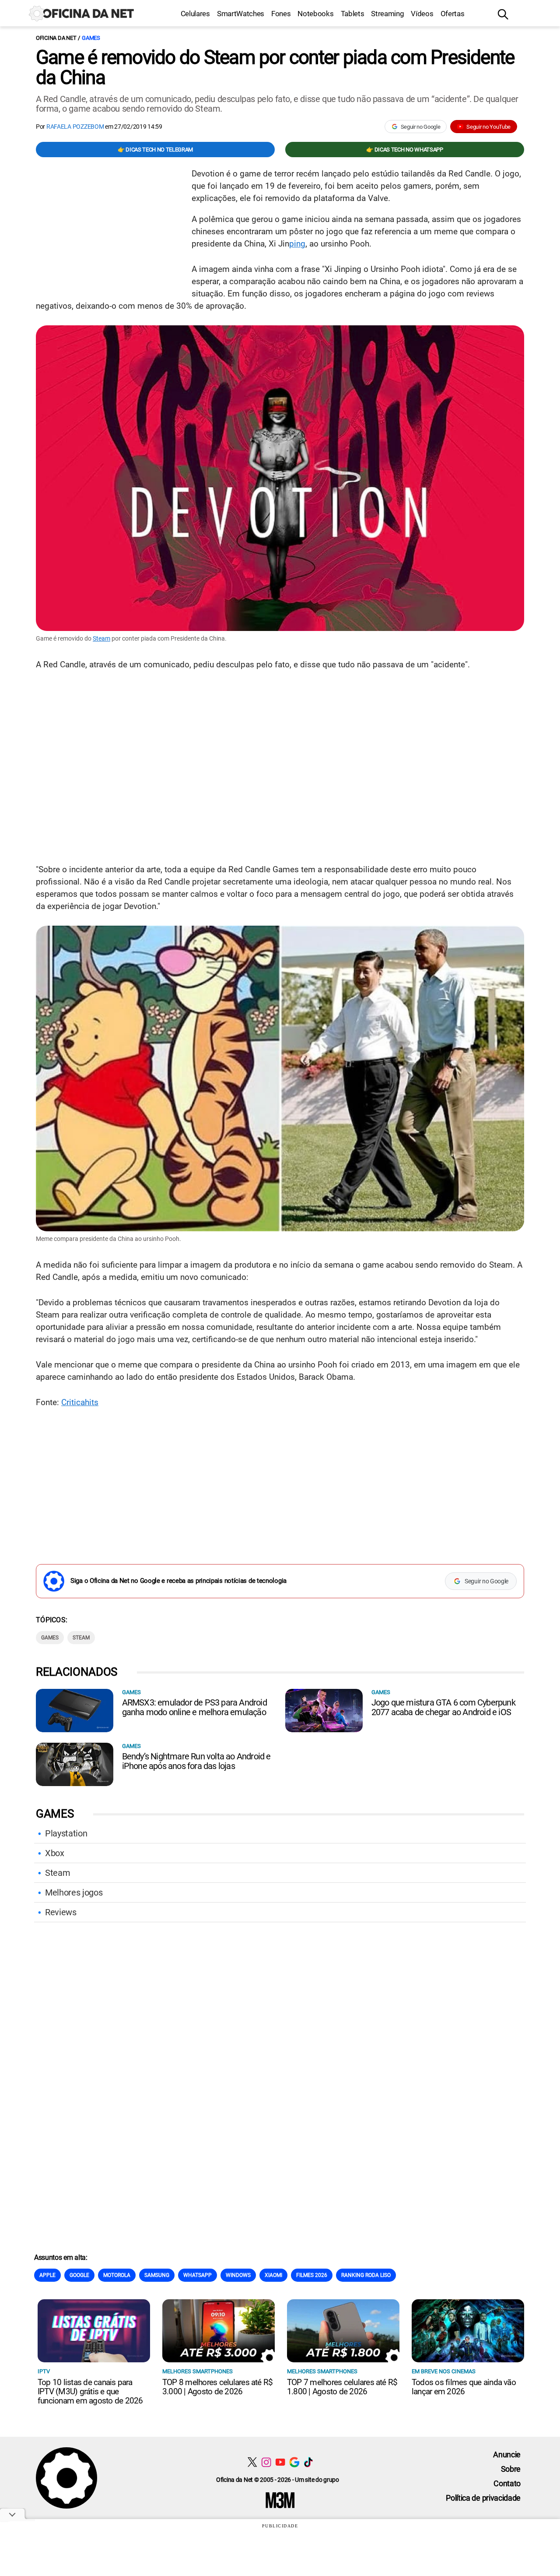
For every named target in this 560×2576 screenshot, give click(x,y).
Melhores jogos (74, 1892)
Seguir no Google (421, 127)
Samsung (157, 2275)
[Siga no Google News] (294, 2462)
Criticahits (80, 1402)
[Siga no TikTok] (308, 2462)
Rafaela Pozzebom (75, 127)
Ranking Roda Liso (366, 2275)
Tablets (353, 14)
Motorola (117, 2275)
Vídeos (422, 14)
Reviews (61, 1912)
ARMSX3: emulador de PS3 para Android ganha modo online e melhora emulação (194, 1707)
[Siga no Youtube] (280, 2462)
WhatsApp (198, 2275)
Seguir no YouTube (488, 127)
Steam (101, 638)
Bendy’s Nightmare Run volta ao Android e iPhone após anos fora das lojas (196, 1761)
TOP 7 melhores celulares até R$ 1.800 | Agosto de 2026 (342, 2387)
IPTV (44, 2371)
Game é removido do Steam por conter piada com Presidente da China (275, 67)
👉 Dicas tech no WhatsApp (404, 150)
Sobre (511, 2469)
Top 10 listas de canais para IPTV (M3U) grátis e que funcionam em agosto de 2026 (90, 2391)
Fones (281, 14)
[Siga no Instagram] (266, 2462)
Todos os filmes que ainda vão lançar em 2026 (464, 2387)
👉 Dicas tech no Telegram (155, 150)
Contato (507, 2483)
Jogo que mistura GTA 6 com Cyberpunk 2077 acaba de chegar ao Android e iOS (443, 1707)
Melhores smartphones (198, 2371)
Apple (47, 2275)
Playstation (66, 1833)
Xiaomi (273, 2275)
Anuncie (507, 2454)
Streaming (387, 14)
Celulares (195, 14)
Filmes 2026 (312, 2275)
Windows (238, 2275)
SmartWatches (241, 14)
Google (79, 2275)
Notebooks (315, 14)
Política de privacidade (483, 2498)
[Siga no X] (252, 2462)
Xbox (55, 1853)
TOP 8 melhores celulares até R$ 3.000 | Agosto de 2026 (217, 2387)
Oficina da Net (56, 38)
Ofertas (453, 14)
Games (91, 38)
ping (297, 244)
